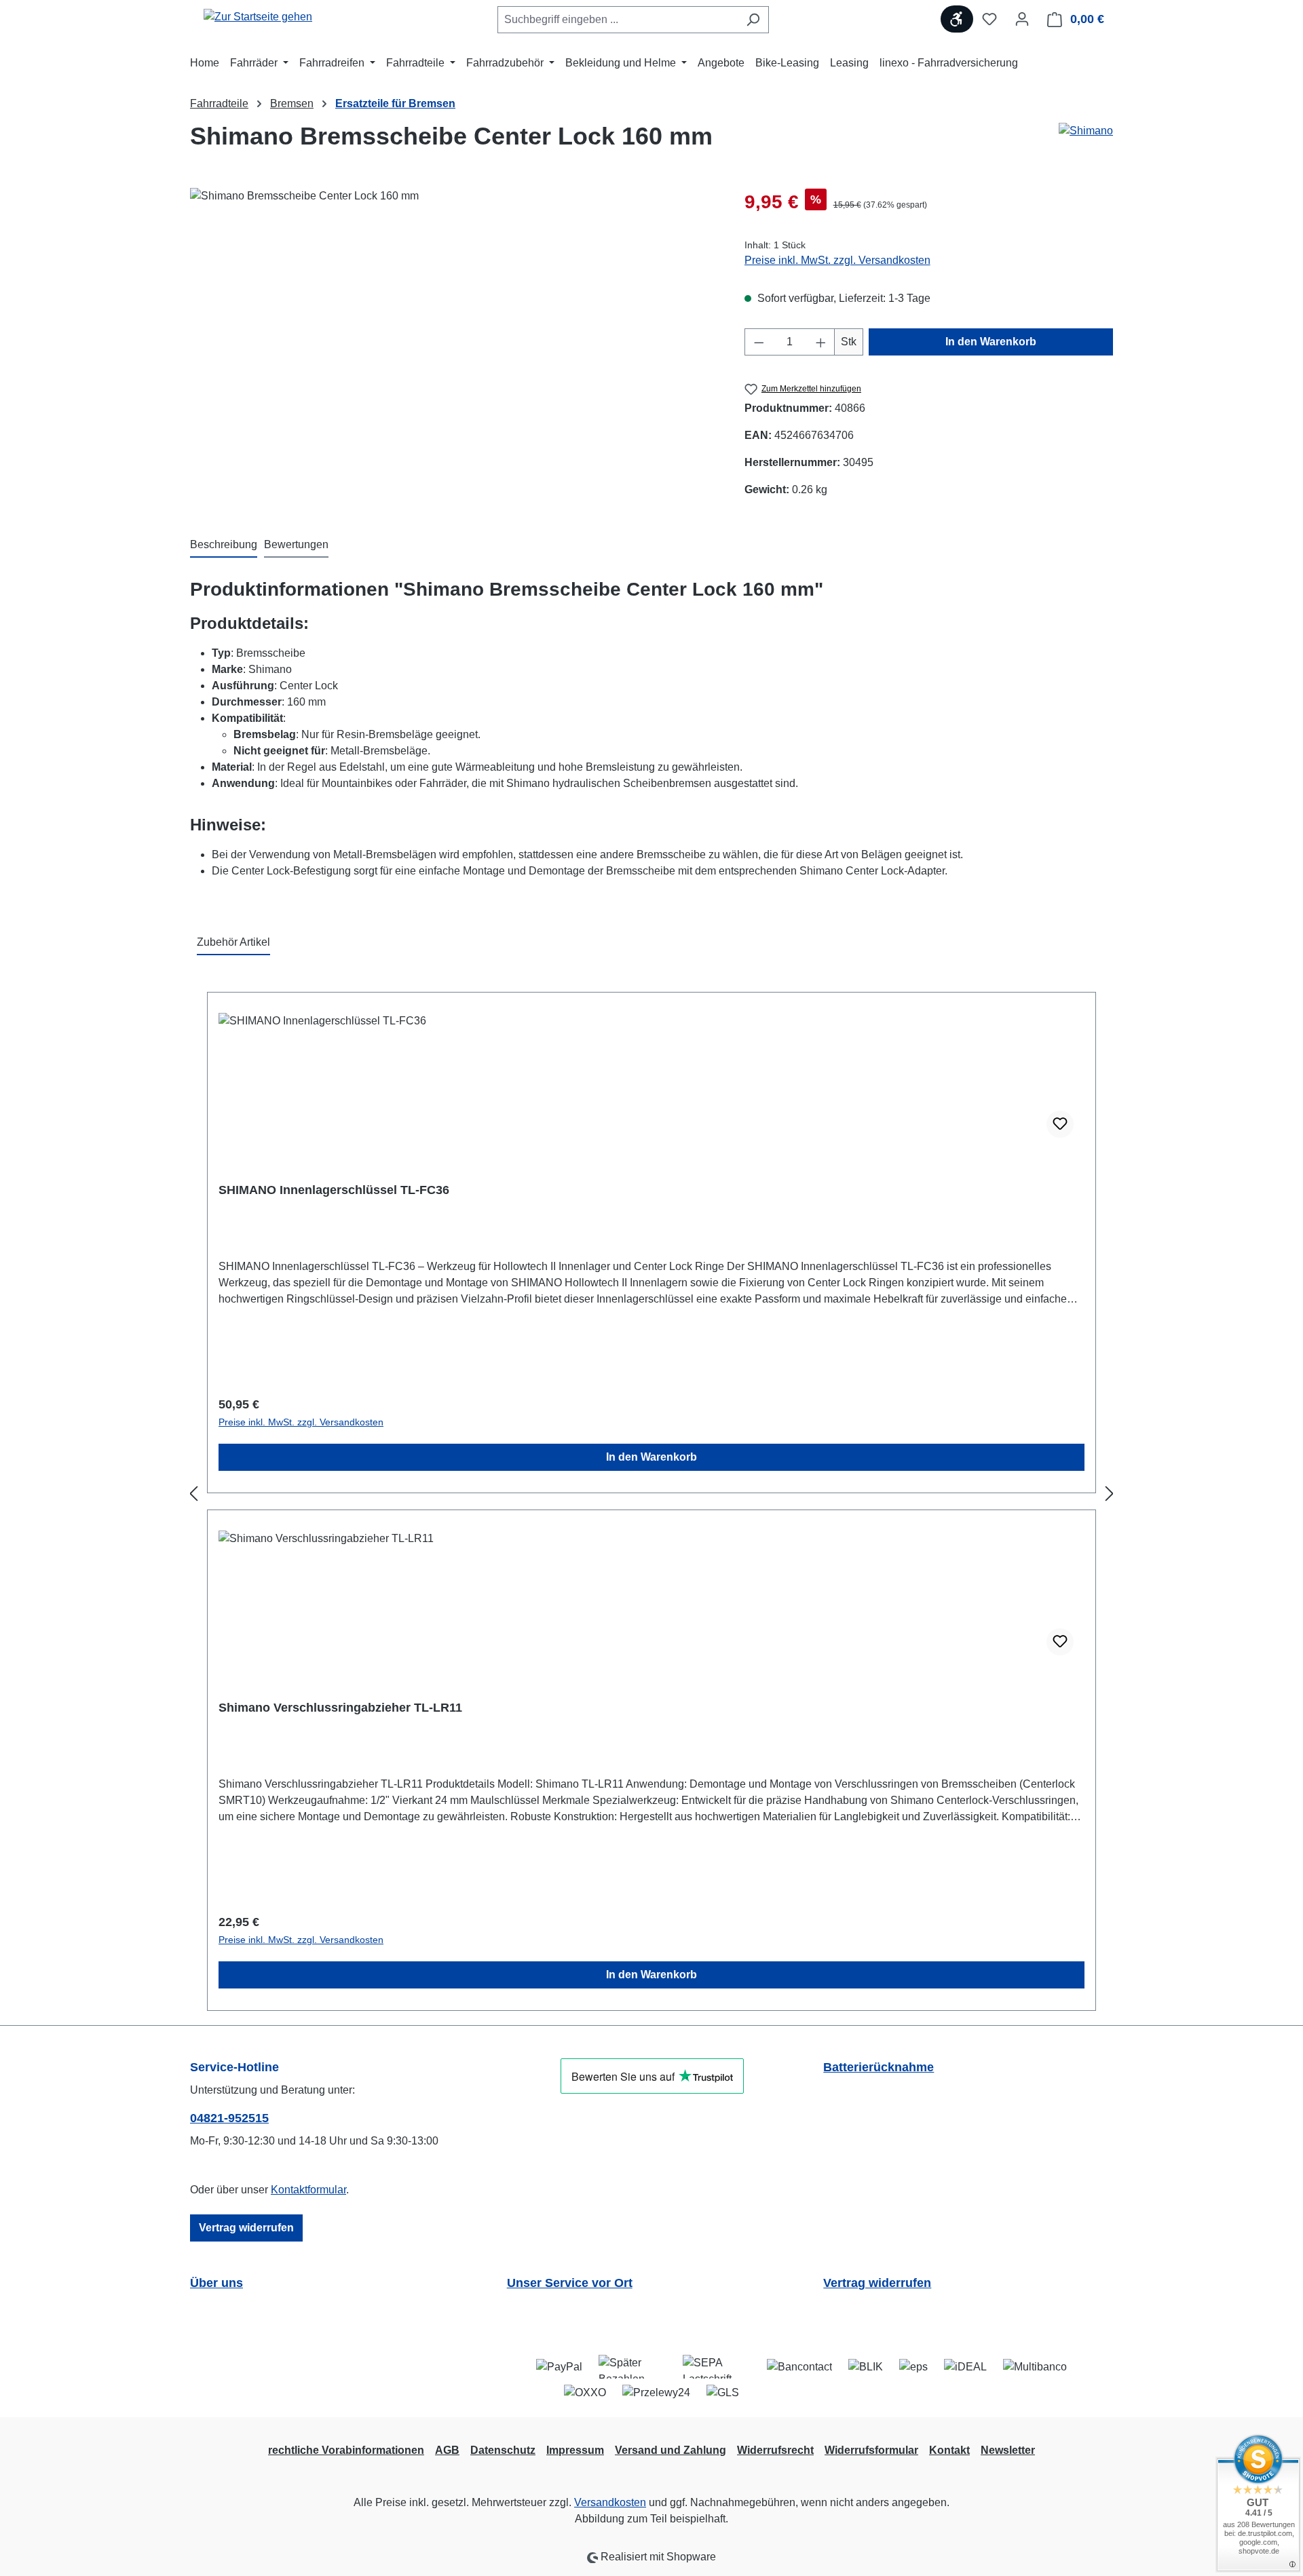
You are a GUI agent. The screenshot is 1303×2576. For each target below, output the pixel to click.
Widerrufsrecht (775, 2450)
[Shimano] (1086, 142)
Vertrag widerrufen (246, 2228)
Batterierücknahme (879, 2067)
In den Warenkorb (991, 342)
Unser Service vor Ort (570, 2283)
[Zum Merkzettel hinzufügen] (1060, 1124)
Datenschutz (503, 2450)
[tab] (224, 545)
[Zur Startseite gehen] (258, 17)
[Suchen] (753, 20)
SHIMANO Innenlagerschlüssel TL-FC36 (334, 1190)
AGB (447, 2450)
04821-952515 (229, 2118)
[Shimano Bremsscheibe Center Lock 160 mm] (453, 334)
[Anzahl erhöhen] (821, 342)
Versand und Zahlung (671, 2450)
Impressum (575, 2450)
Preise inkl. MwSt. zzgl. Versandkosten (837, 260)
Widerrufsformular (871, 2450)
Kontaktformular (308, 2190)
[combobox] (618, 20)
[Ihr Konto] (1022, 19)
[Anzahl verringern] (759, 342)
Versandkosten (610, 2502)
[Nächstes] (1110, 1494)
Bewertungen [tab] (296, 544)
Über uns (216, 2283)
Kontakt (949, 2450)
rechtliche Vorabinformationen (346, 2450)
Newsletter (1008, 2450)
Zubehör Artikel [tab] (233, 942)
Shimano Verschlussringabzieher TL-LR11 (340, 1708)
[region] (454, 334)
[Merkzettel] (989, 19)
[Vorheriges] (193, 1494)
